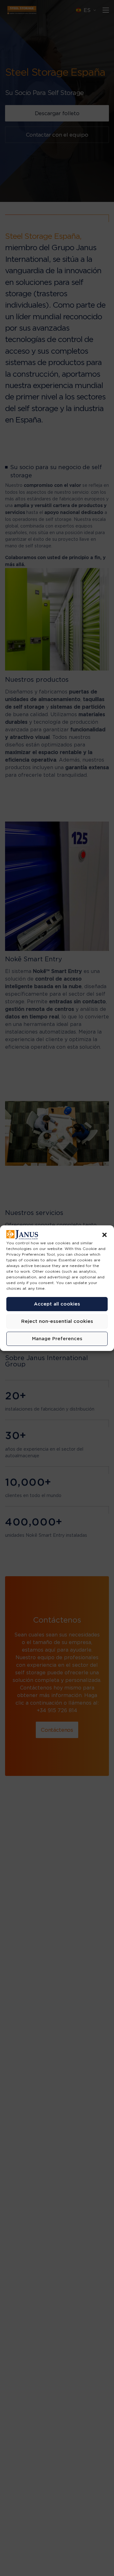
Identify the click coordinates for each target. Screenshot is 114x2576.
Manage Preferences (57, 1338)
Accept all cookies (57, 1304)
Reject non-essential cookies (57, 1321)
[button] (104, 1235)
